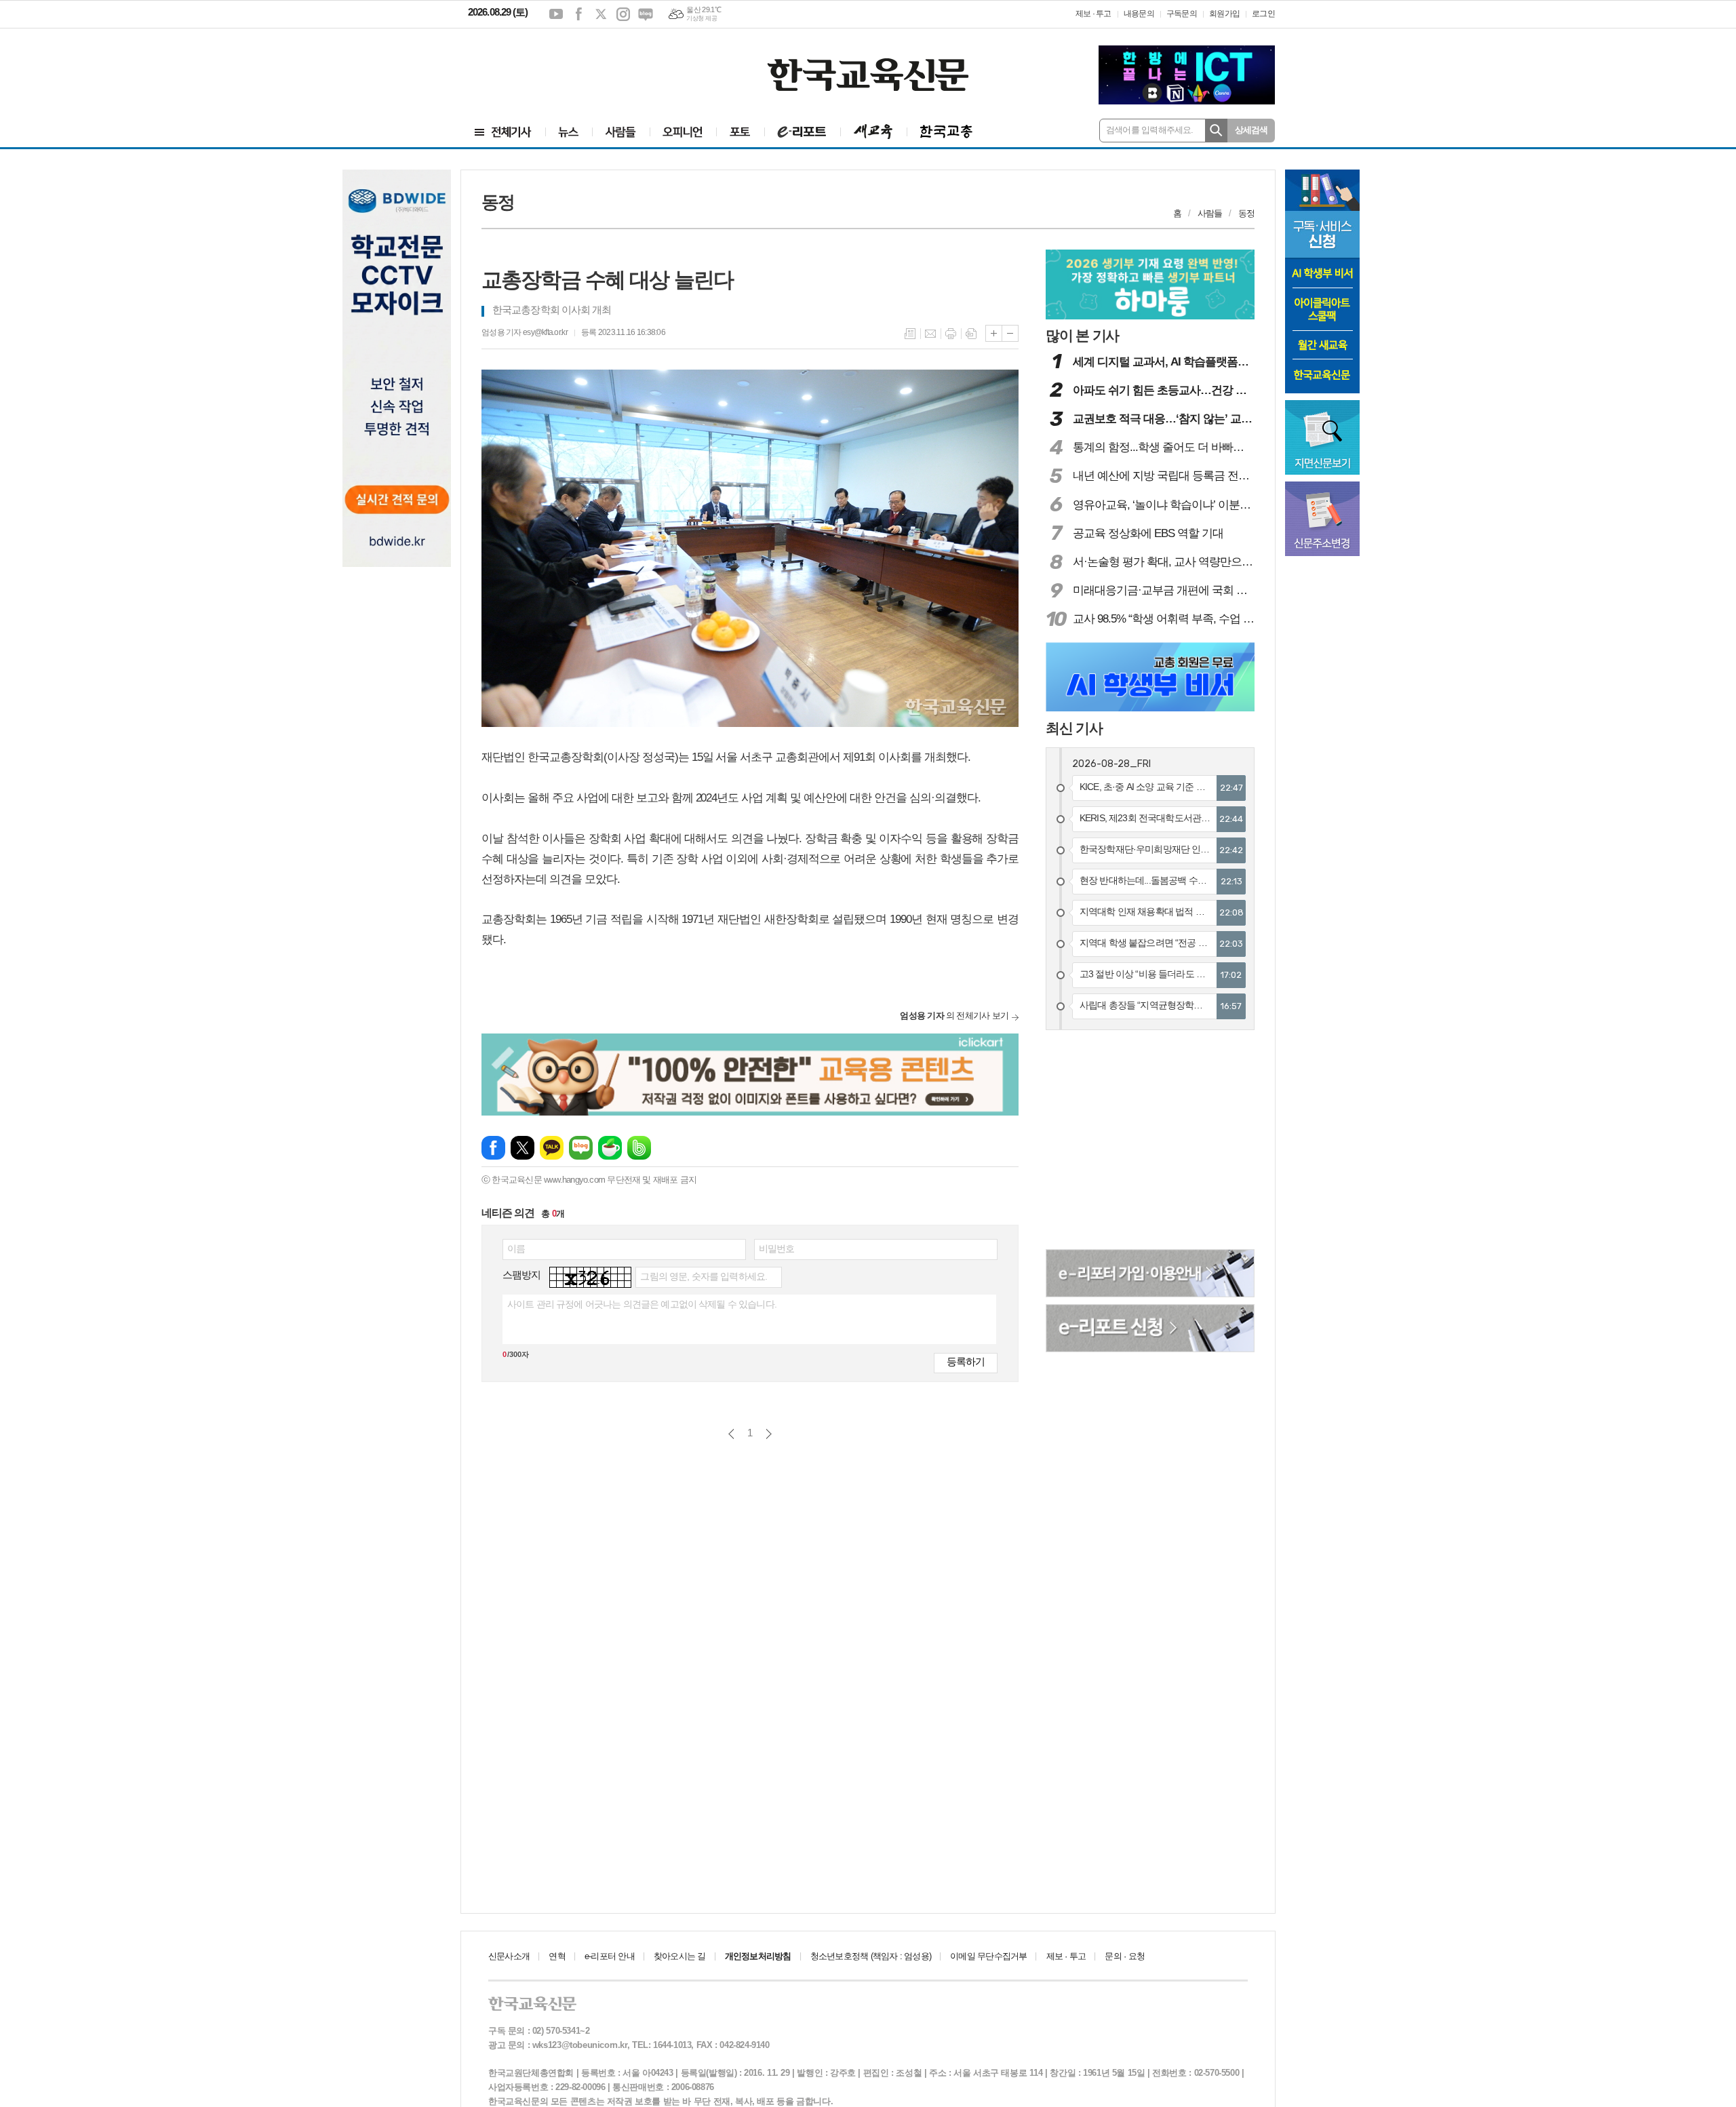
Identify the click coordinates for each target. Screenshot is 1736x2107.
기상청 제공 (702, 18)
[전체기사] (503, 132)
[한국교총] (946, 132)
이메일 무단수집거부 (988, 1956)
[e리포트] (802, 132)
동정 (1246, 213)
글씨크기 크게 (994, 333)
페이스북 (578, 14)
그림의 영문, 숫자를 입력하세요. (704, 1276)
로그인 (1263, 14)
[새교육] (873, 132)
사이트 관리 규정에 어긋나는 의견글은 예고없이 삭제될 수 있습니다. (642, 1304)
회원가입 (1224, 14)
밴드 (639, 1148)
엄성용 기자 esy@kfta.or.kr (525, 332)
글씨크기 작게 (1010, 333)
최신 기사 (1074, 728)
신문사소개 (509, 1956)
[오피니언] (683, 132)
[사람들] (621, 132)
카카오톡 (552, 1148)
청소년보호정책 (871, 1956)
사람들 (1210, 213)
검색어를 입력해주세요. (1150, 130)
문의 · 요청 (1125, 1956)
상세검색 (1251, 130)
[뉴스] (569, 132)
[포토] (740, 132)
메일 (930, 334)
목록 (910, 334)
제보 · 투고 (1093, 14)
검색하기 (1216, 131)
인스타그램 (623, 14)
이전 (731, 1434)
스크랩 (971, 334)
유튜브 (556, 14)
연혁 (557, 1956)
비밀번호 (777, 1248)
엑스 (601, 14)
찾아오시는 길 (680, 1956)
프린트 (951, 334)
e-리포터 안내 (610, 1956)
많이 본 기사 (1082, 335)
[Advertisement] (549, 66)
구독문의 (1182, 14)
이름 (516, 1248)
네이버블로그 (646, 14)
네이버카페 (610, 1148)
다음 (769, 1434)
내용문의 (1139, 14)
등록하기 (966, 1361)
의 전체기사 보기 (954, 1016)
